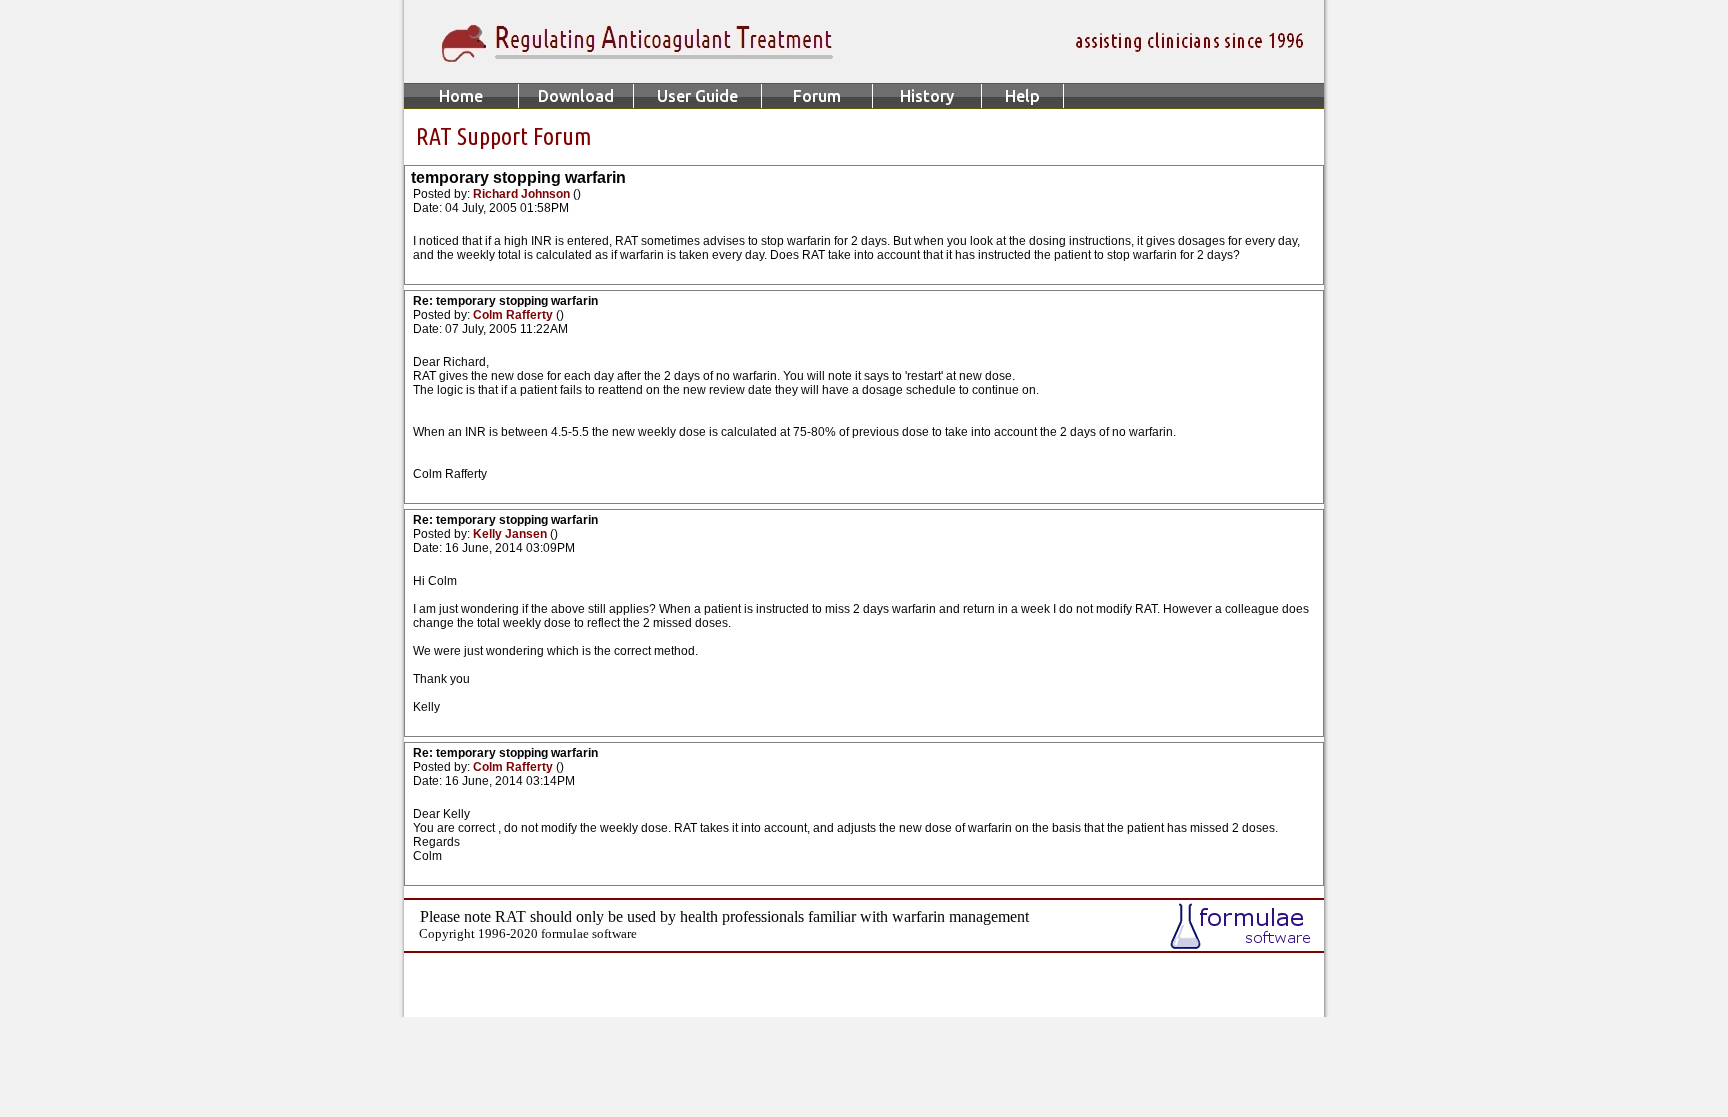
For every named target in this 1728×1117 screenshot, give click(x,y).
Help (1022, 96)
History (927, 96)
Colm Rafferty (514, 315)
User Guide (697, 96)
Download (576, 96)
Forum (817, 96)
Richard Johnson (523, 194)
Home (461, 96)
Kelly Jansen (511, 534)
